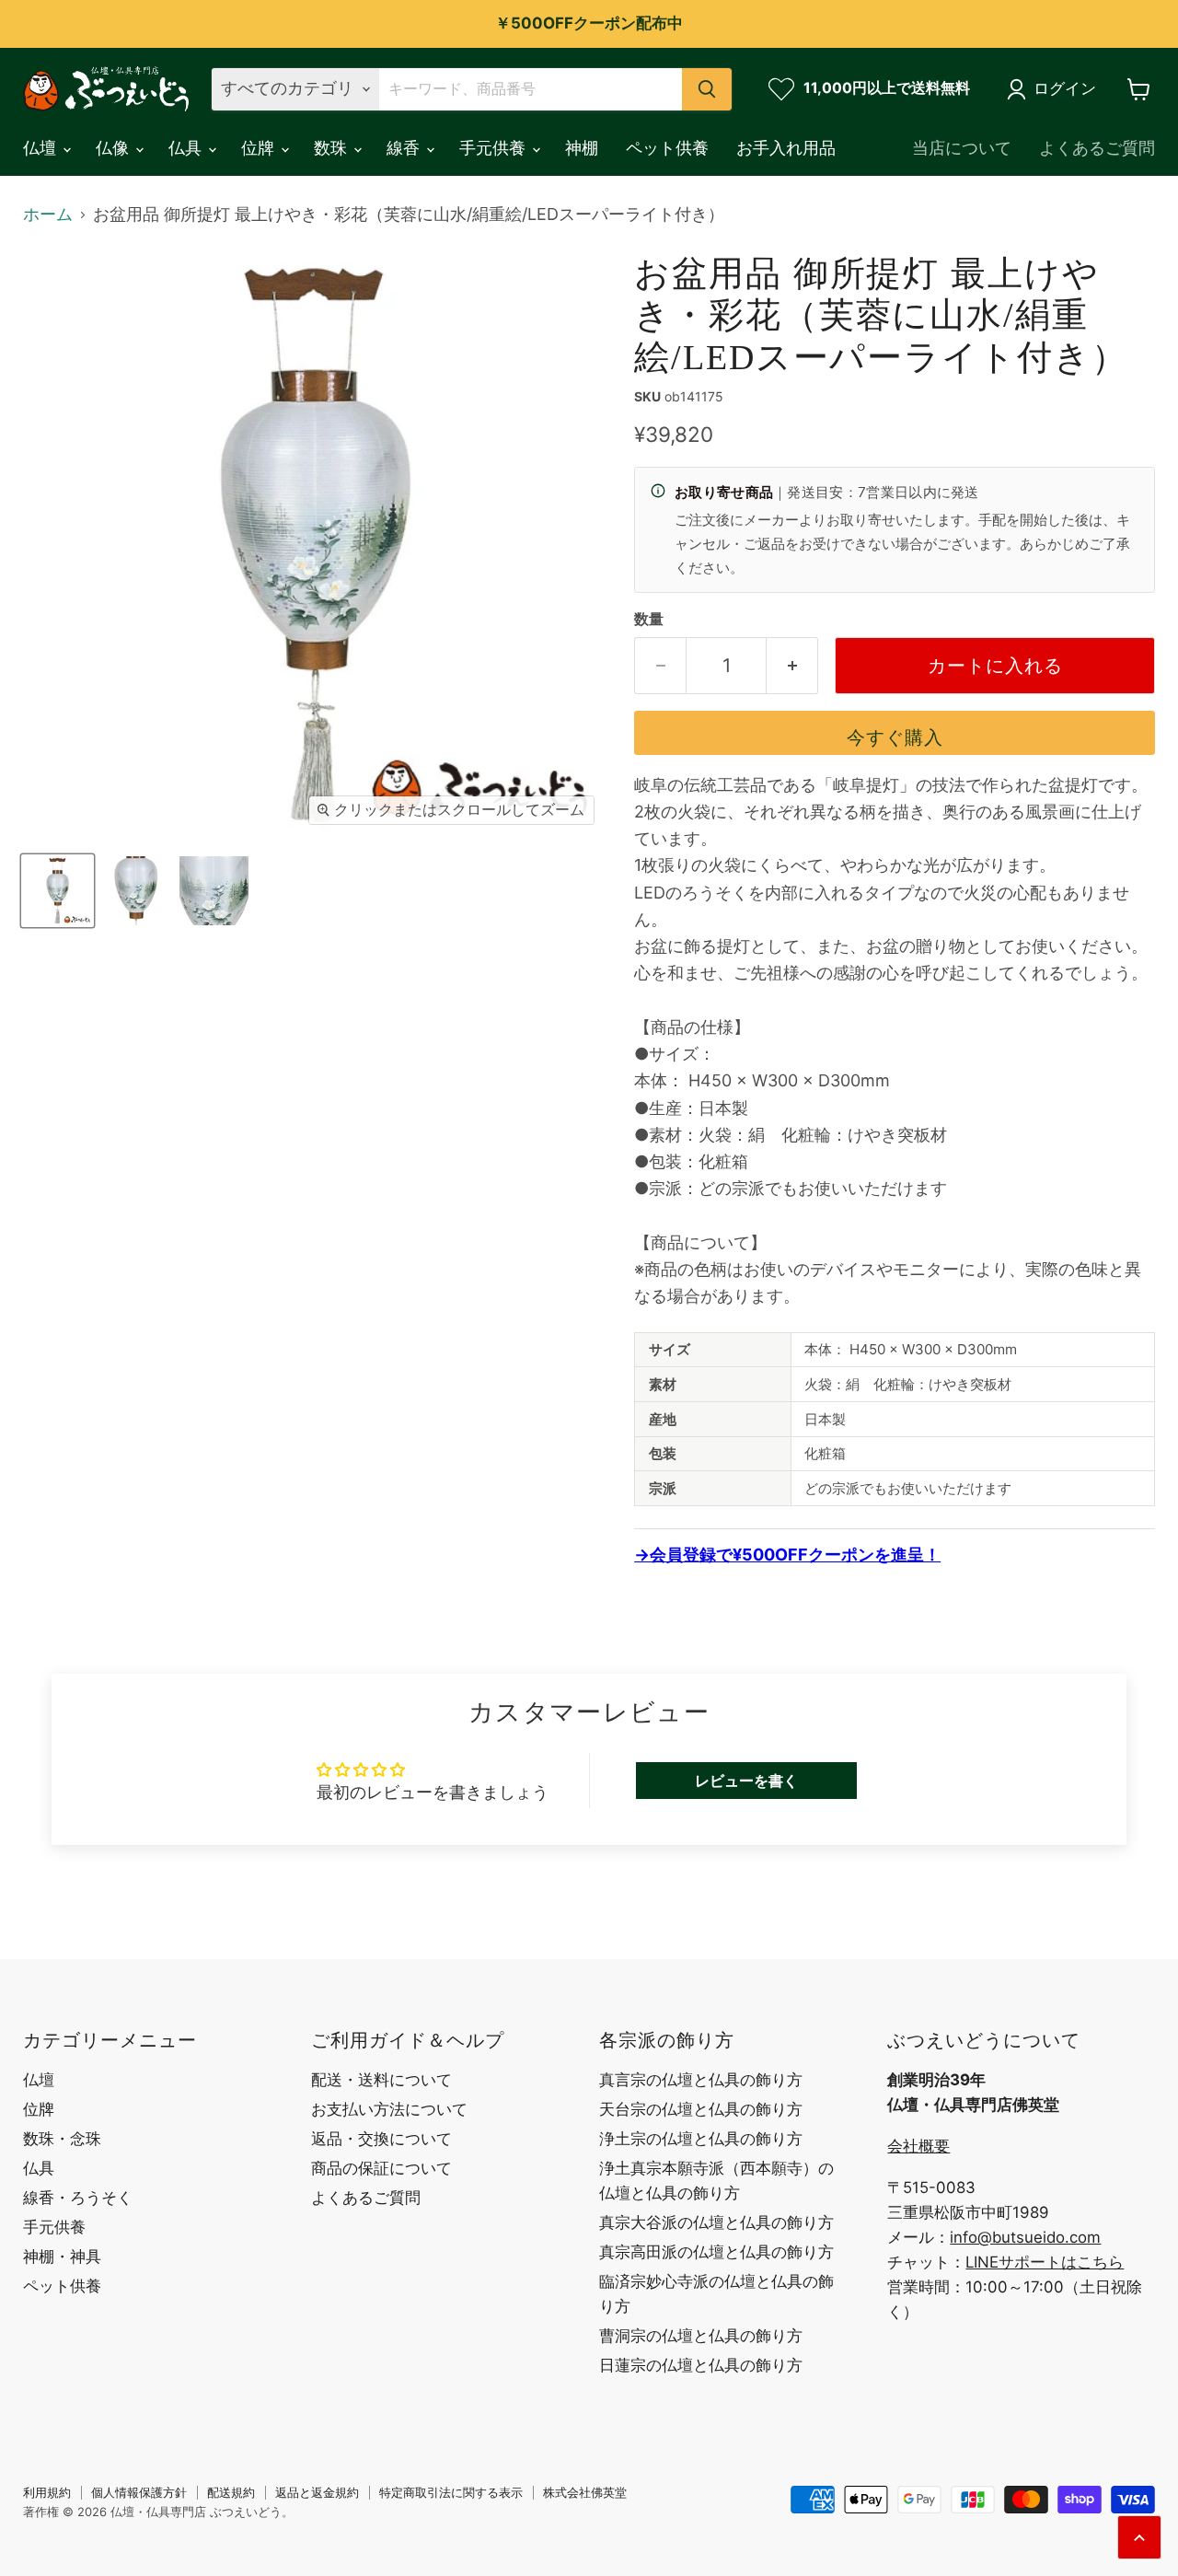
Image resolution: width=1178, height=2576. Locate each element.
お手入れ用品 (786, 148)
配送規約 (231, 2492)
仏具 (187, 148)
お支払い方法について (389, 2109)
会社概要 (918, 2146)
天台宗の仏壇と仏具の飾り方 (701, 2109)
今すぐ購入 (895, 737)
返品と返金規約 (317, 2492)
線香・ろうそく (78, 2198)
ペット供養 (667, 148)
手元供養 (495, 148)
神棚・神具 (62, 2257)
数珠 (333, 148)
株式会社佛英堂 (585, 2492)
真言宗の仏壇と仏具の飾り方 (701, 2080)
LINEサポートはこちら (1045, 2262)
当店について (962, 148)
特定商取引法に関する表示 (451, 2492)
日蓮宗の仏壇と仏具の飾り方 (701, 2365)
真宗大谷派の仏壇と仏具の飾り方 (716, 2222)
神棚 (582, 148)
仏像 (115, 148)
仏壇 (42, 148)
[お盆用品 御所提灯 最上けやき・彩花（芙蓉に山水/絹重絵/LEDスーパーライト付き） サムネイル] (58, 891)
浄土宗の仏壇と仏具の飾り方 (701, 2139)
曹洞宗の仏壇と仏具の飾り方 (701, 2336)
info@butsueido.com (1025, 2237)
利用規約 (47, 2492)
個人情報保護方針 (139, 2492)
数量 (649, 620)
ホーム (48, 215)
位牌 (260, 148)
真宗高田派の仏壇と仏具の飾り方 (716, 2252)
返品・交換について (381, 2139)
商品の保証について (381, 2168)
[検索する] (707, 89)
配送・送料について (381, 2080)
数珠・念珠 (62, 2139)
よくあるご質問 (1097, 148)
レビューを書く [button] (746, 1781)
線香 (405, 148)
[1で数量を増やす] (792, 665)
